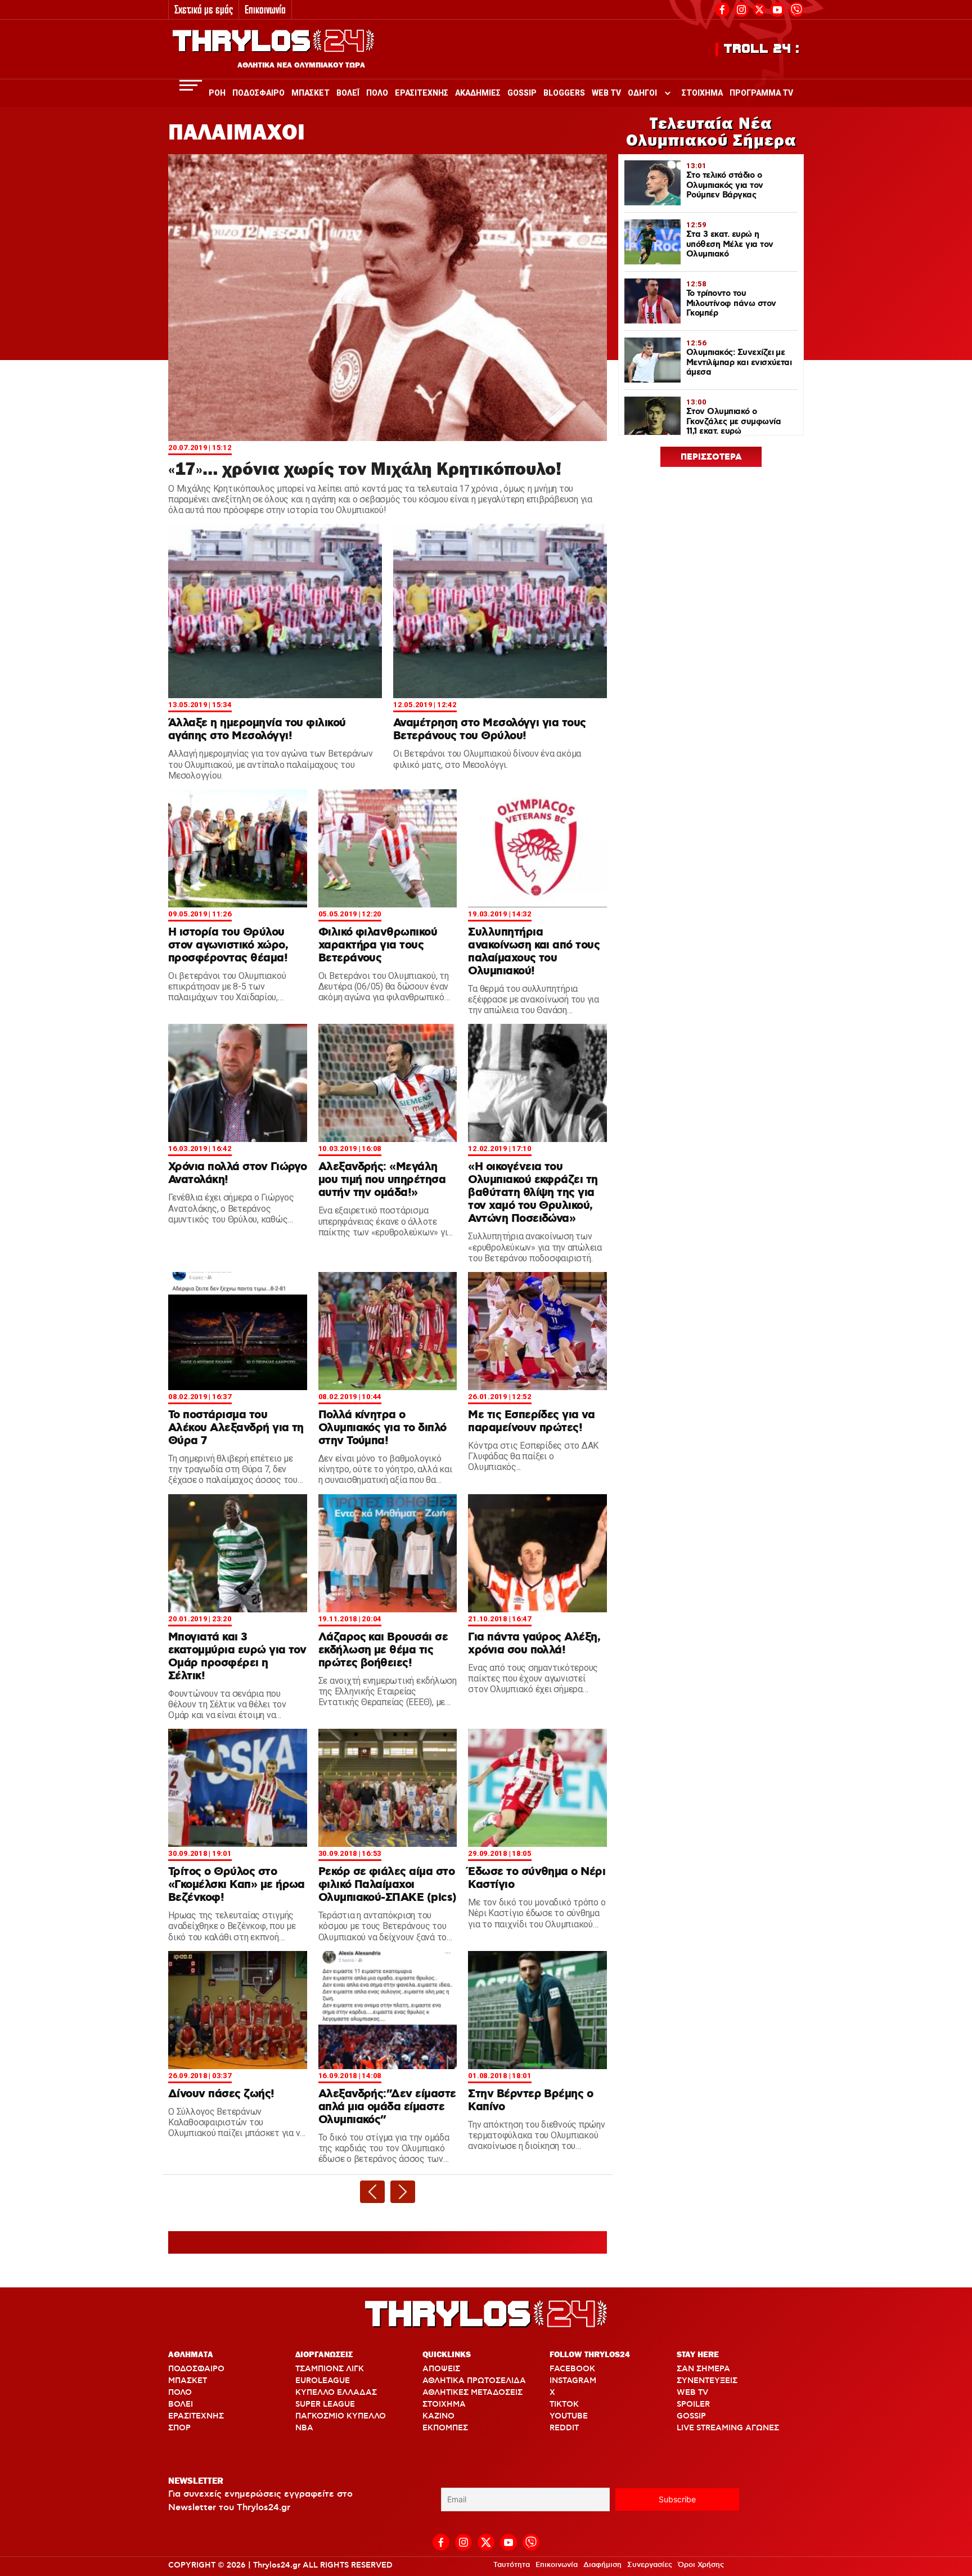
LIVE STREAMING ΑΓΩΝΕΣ (728, 2428)
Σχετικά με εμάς (204, 9)
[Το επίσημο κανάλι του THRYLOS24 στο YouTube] (777, 8)
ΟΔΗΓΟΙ (642, 93)
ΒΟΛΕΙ (181, 2404)
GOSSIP (691, 2416)
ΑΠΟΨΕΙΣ (441, 2369)
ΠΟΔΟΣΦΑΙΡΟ (196, 2369)
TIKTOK (564, 2404)
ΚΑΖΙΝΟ (438, 2416)
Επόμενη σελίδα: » (403, 2192)
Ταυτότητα (512, 2565)
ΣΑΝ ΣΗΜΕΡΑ (703, 2369)
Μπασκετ (310, 93)
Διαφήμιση (602, 2565)
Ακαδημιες (478, 93)
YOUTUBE (569, 2416)
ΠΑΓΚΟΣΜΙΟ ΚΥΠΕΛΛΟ (341, 2416)
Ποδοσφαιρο (258, 93)
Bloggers (564, 93)
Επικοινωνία (265, 9)
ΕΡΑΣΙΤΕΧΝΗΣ (196, 2416)
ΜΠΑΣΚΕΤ (188, 2381)
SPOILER (693, 2404)
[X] (759, 10)
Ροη (217, 93)
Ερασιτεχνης (422, 93)
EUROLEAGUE (323, 2381)
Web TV (606, 93)
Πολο (377, 93)
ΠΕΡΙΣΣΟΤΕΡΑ (711, 457)
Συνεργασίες (650, 2565)
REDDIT (564, 2428)
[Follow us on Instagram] (741, 8)
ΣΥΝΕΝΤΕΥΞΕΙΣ (707, 2381)
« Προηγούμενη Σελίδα (372, 2192)
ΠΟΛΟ (180, 2393)
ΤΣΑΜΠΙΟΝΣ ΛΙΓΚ (330, 2369)
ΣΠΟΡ (179, 2428)
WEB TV (692, 2393)
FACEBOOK (572, 2369)
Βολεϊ (348, 93)
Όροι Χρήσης (701, 2565)
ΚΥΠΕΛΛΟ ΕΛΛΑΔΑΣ (336, 2393)
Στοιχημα (702, 93)
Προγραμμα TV (761, 93)
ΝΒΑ (304, 2428)
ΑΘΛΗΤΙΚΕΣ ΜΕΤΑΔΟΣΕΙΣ (472, 2393)
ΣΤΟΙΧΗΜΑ (444, 2404)
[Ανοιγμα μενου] (191, 85)
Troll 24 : (762, 49)
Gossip (522, 93)
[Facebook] (722, 8)
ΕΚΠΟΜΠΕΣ (445, 2428)
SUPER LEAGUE (325, 2404)
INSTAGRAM (573, 2381)
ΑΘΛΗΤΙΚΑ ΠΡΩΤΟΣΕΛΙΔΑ (474, 2381)
